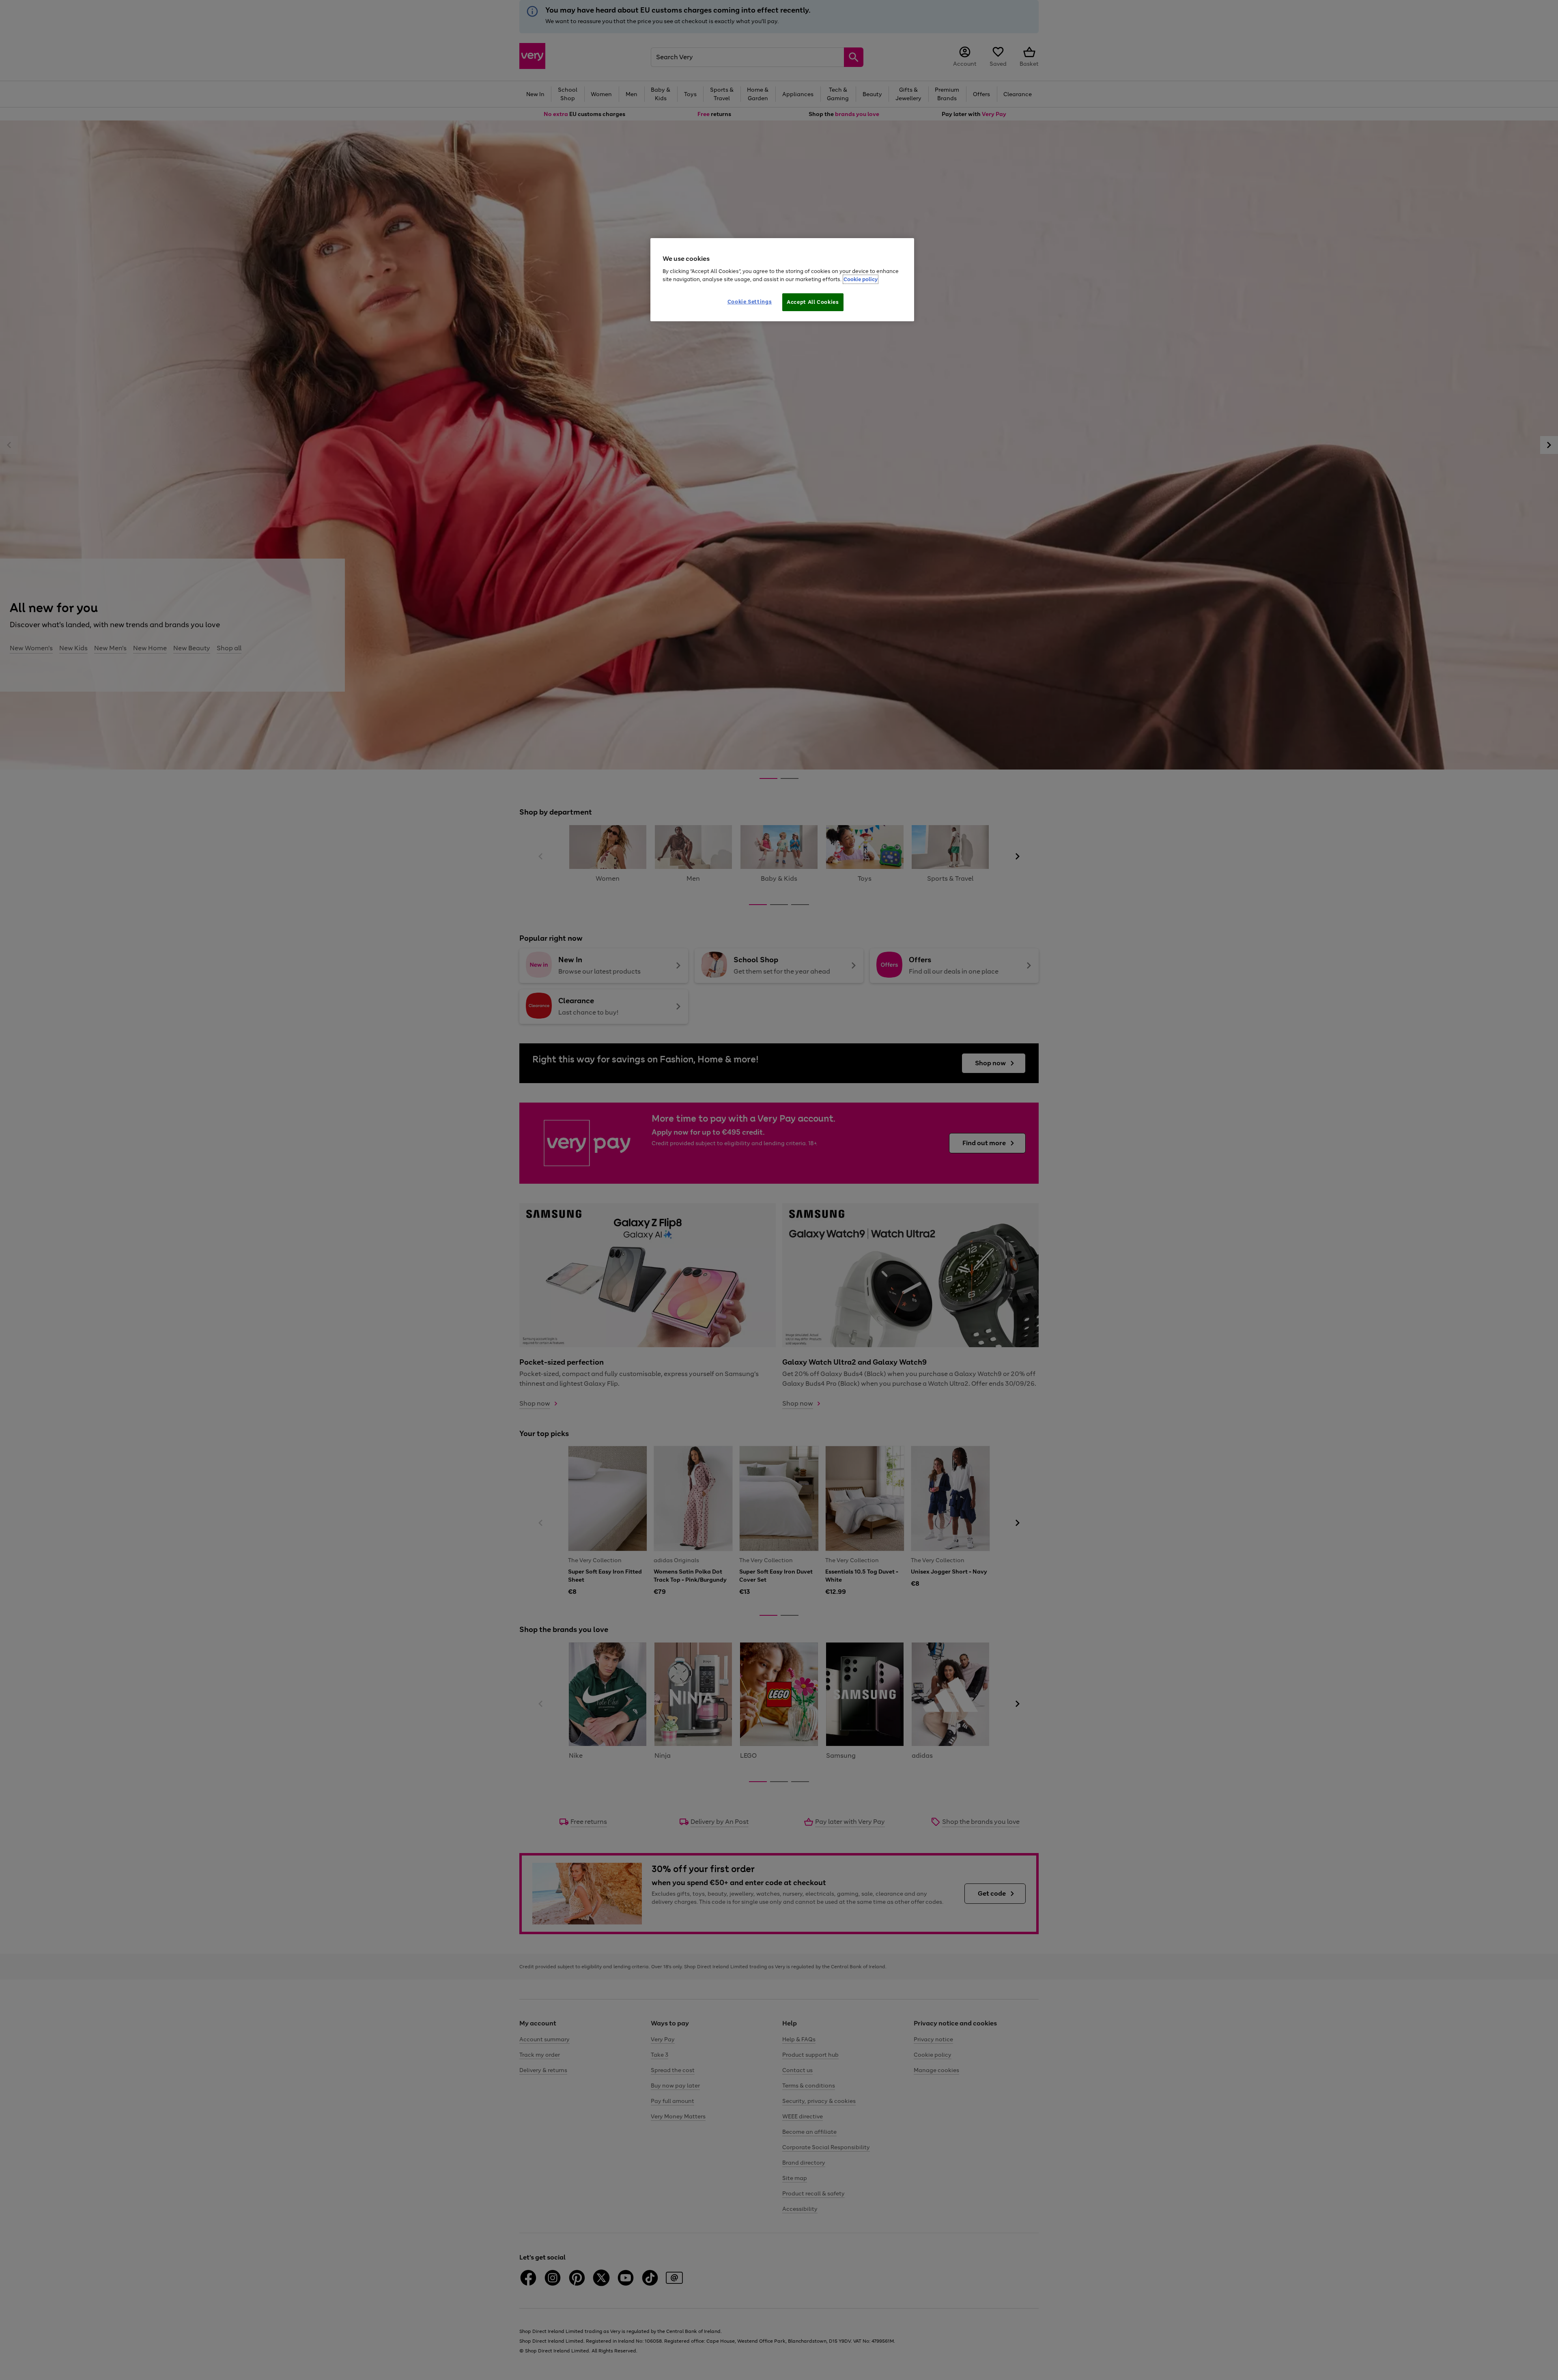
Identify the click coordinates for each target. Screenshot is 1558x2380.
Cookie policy (861, 279)
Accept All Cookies (813, 302)
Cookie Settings (750, 302)
